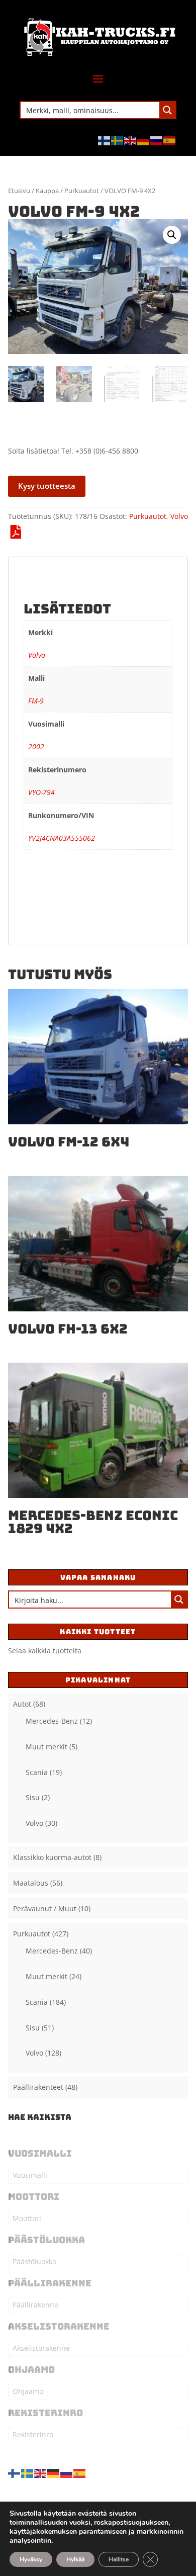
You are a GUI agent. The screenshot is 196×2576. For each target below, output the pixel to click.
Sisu (33, 1797)
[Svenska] (118, 140)
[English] (131, 140)
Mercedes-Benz (52, 1721)
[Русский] (157, 140)
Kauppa (47, 191)
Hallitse (119, 2559)
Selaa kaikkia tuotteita (45, 1651)
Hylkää (75, 2559)
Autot (22, 1704)
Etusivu (19, 191)
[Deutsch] (144, 140)
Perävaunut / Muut (45, 1908)
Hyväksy (31, 2559)
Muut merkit (46, 1747)
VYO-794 (41, 792)
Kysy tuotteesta (47, 486)
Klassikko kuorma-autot (52, 1857)
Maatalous (31, 1883)
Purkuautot (82, 191)
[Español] (170, 140)
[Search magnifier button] (167, 110)
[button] (172, 235)
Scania (37, 1772)
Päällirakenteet (38, 2087)
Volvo (179, 516)
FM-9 (36, 701)
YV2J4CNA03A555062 (62, 838)
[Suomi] (105, 140)
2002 (36, 746)
